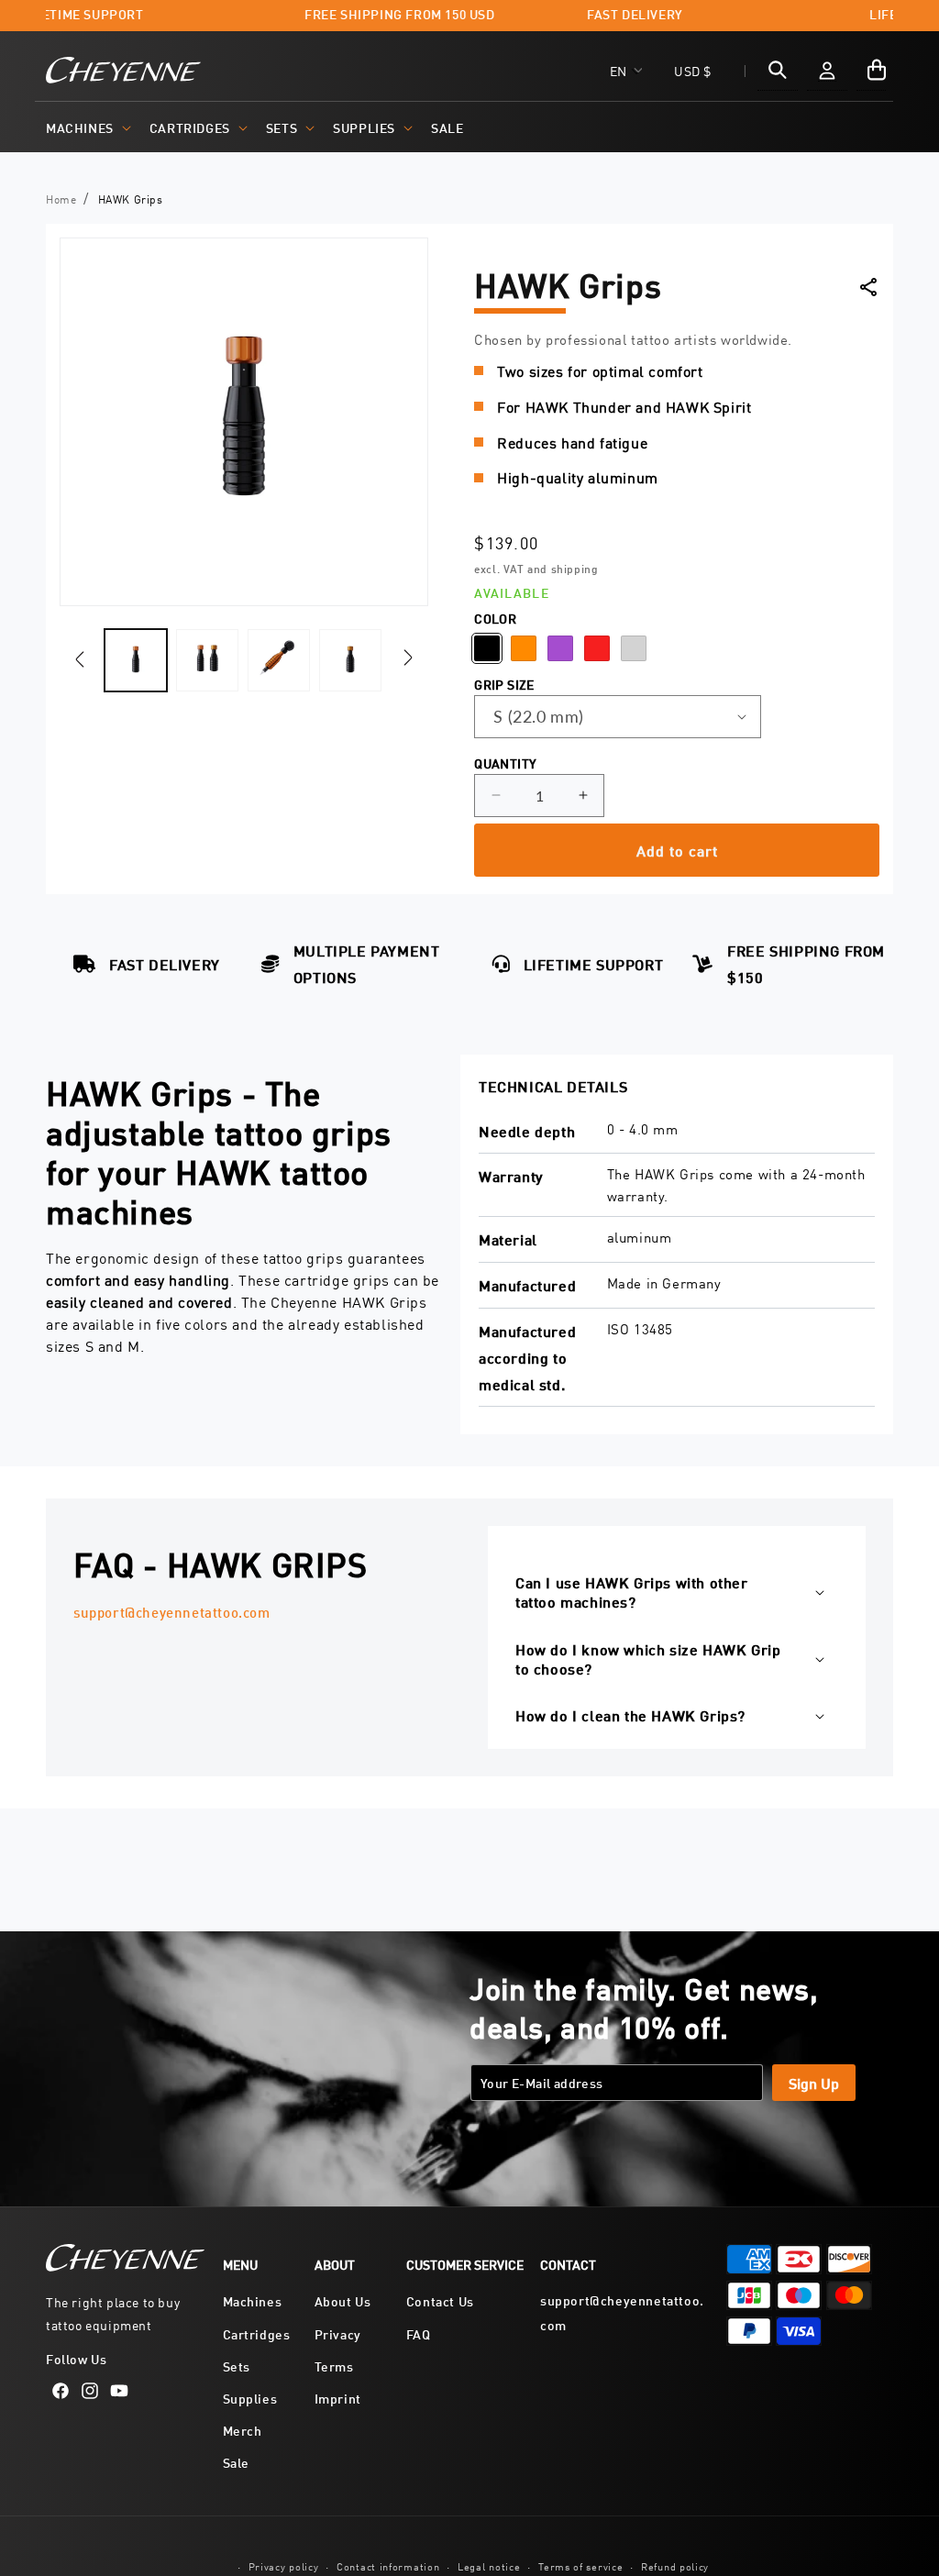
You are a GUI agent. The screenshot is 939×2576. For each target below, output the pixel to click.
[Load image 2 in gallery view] (207, 660)
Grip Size (504, 684)
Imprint (338, 2398)
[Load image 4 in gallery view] (350, 660)
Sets (282, 127)
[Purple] (560, 648)
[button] (87, 127)
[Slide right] (408, 657)
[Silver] (634, 648)
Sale (236, 2462)
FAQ (419, 2333)
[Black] (487, 648)
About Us (343, 2300)
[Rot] (597, 648)
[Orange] (524, 648)
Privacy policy (284, 2565)
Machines (80, 127)
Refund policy (675, 2565)
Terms (334, 2366)
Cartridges (190, 127)
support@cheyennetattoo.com (172, 1612)
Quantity (505, 763)
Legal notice (489, 2565)
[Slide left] (80, 660)
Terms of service (580, 2565)
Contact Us (440, 2300)
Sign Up (814, 2082)
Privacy (338, 2333)
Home (61, 199)
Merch (243, 2430)
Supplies (364, 127)
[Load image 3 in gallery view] (279, 660)
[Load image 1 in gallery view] (136, 660)
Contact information (388, 2565)
